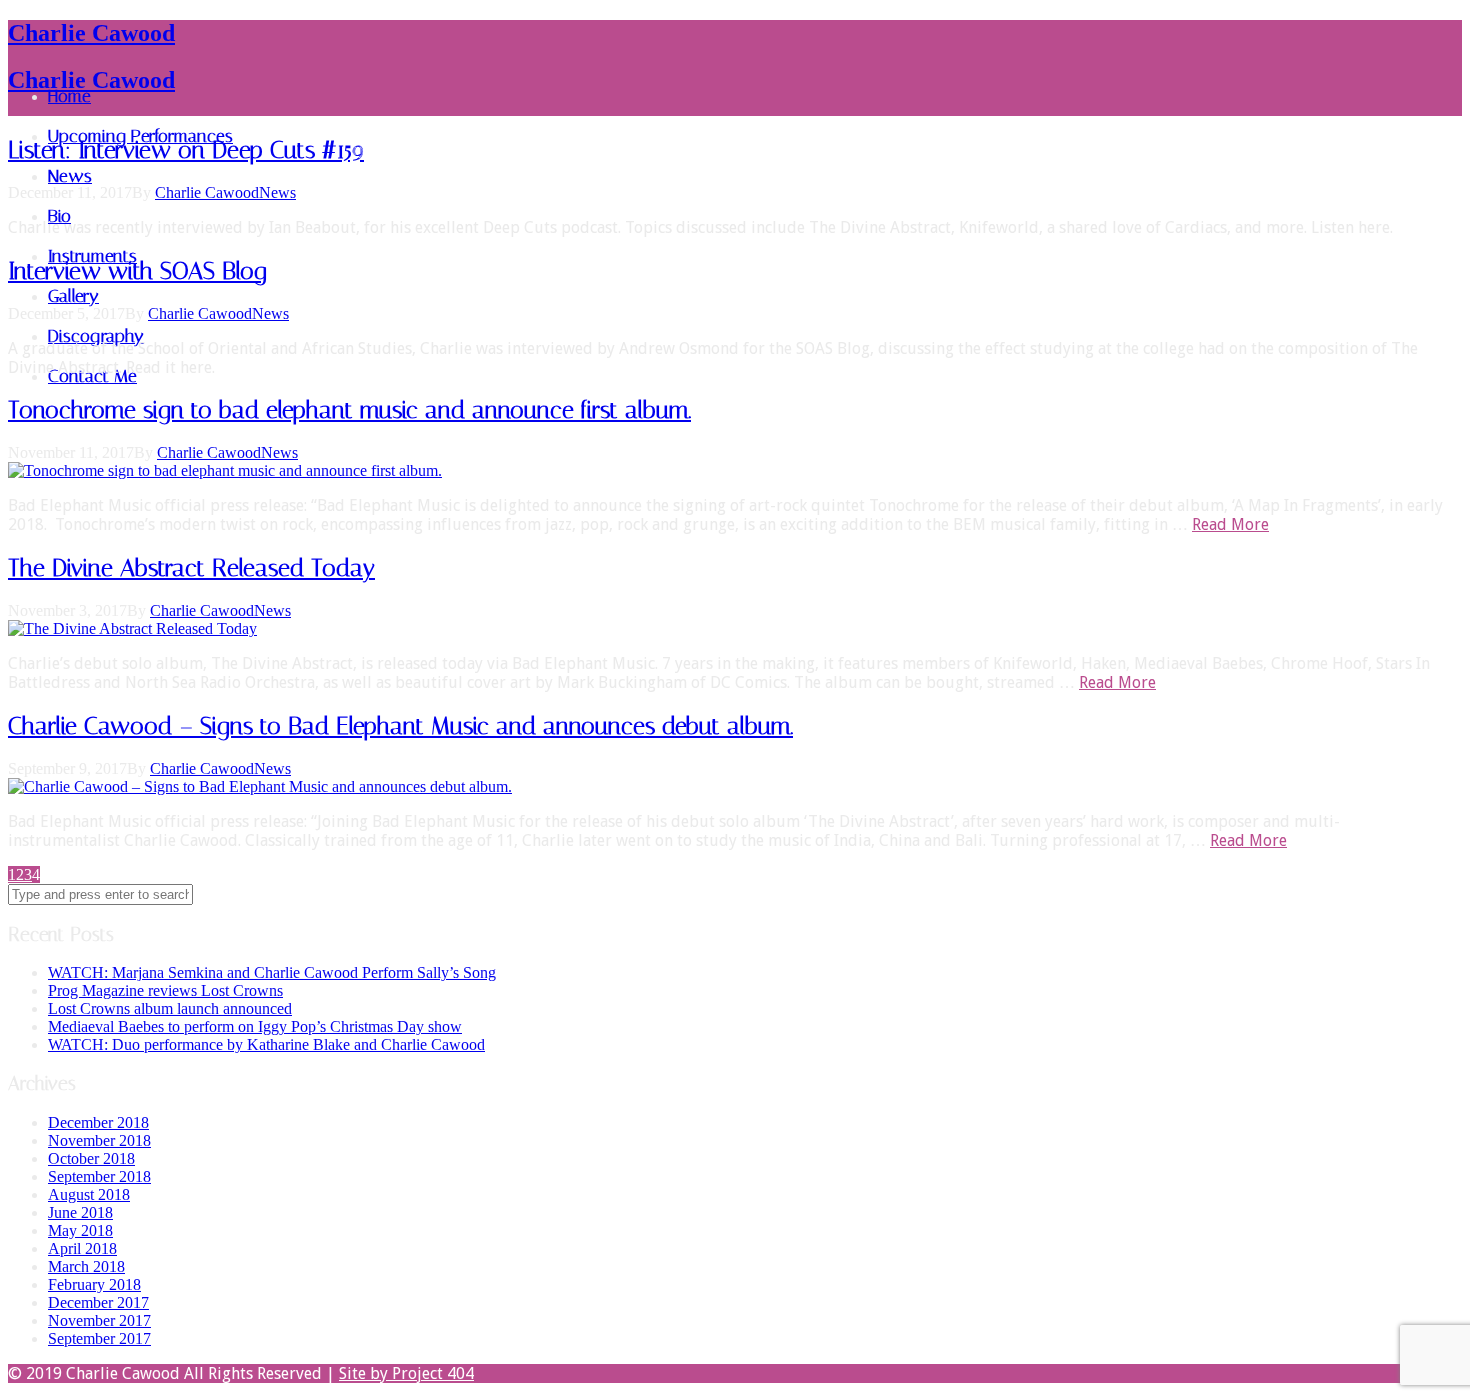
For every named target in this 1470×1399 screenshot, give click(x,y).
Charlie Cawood (91, 33)
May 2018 (80, 1230)
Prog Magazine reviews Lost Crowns (165, 990)
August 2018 (89, 1194)
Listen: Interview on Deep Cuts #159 (186, 150)
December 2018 (98, 1122)
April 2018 (82, 1248)
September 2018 (99, 1176)
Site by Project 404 (406, 1373)
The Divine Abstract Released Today (191, 568)
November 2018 (99, 1140)
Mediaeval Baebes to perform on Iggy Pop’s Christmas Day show (255, 1026)
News (277, 192)
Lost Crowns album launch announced (170, 1008)
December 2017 (98, 1302)
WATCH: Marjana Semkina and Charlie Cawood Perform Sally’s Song (272, 972)
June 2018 (80, 1212)
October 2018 (91, 1158)
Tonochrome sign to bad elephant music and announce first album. (349, 410)
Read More (1230, 524)
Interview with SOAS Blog (137, 271)
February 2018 (94, 1284)
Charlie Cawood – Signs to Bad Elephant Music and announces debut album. (400, 726)
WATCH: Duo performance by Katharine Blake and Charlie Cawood (266, 1044)
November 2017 (99, 1320)
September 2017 (99, 1338)
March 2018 (86, 1266)
